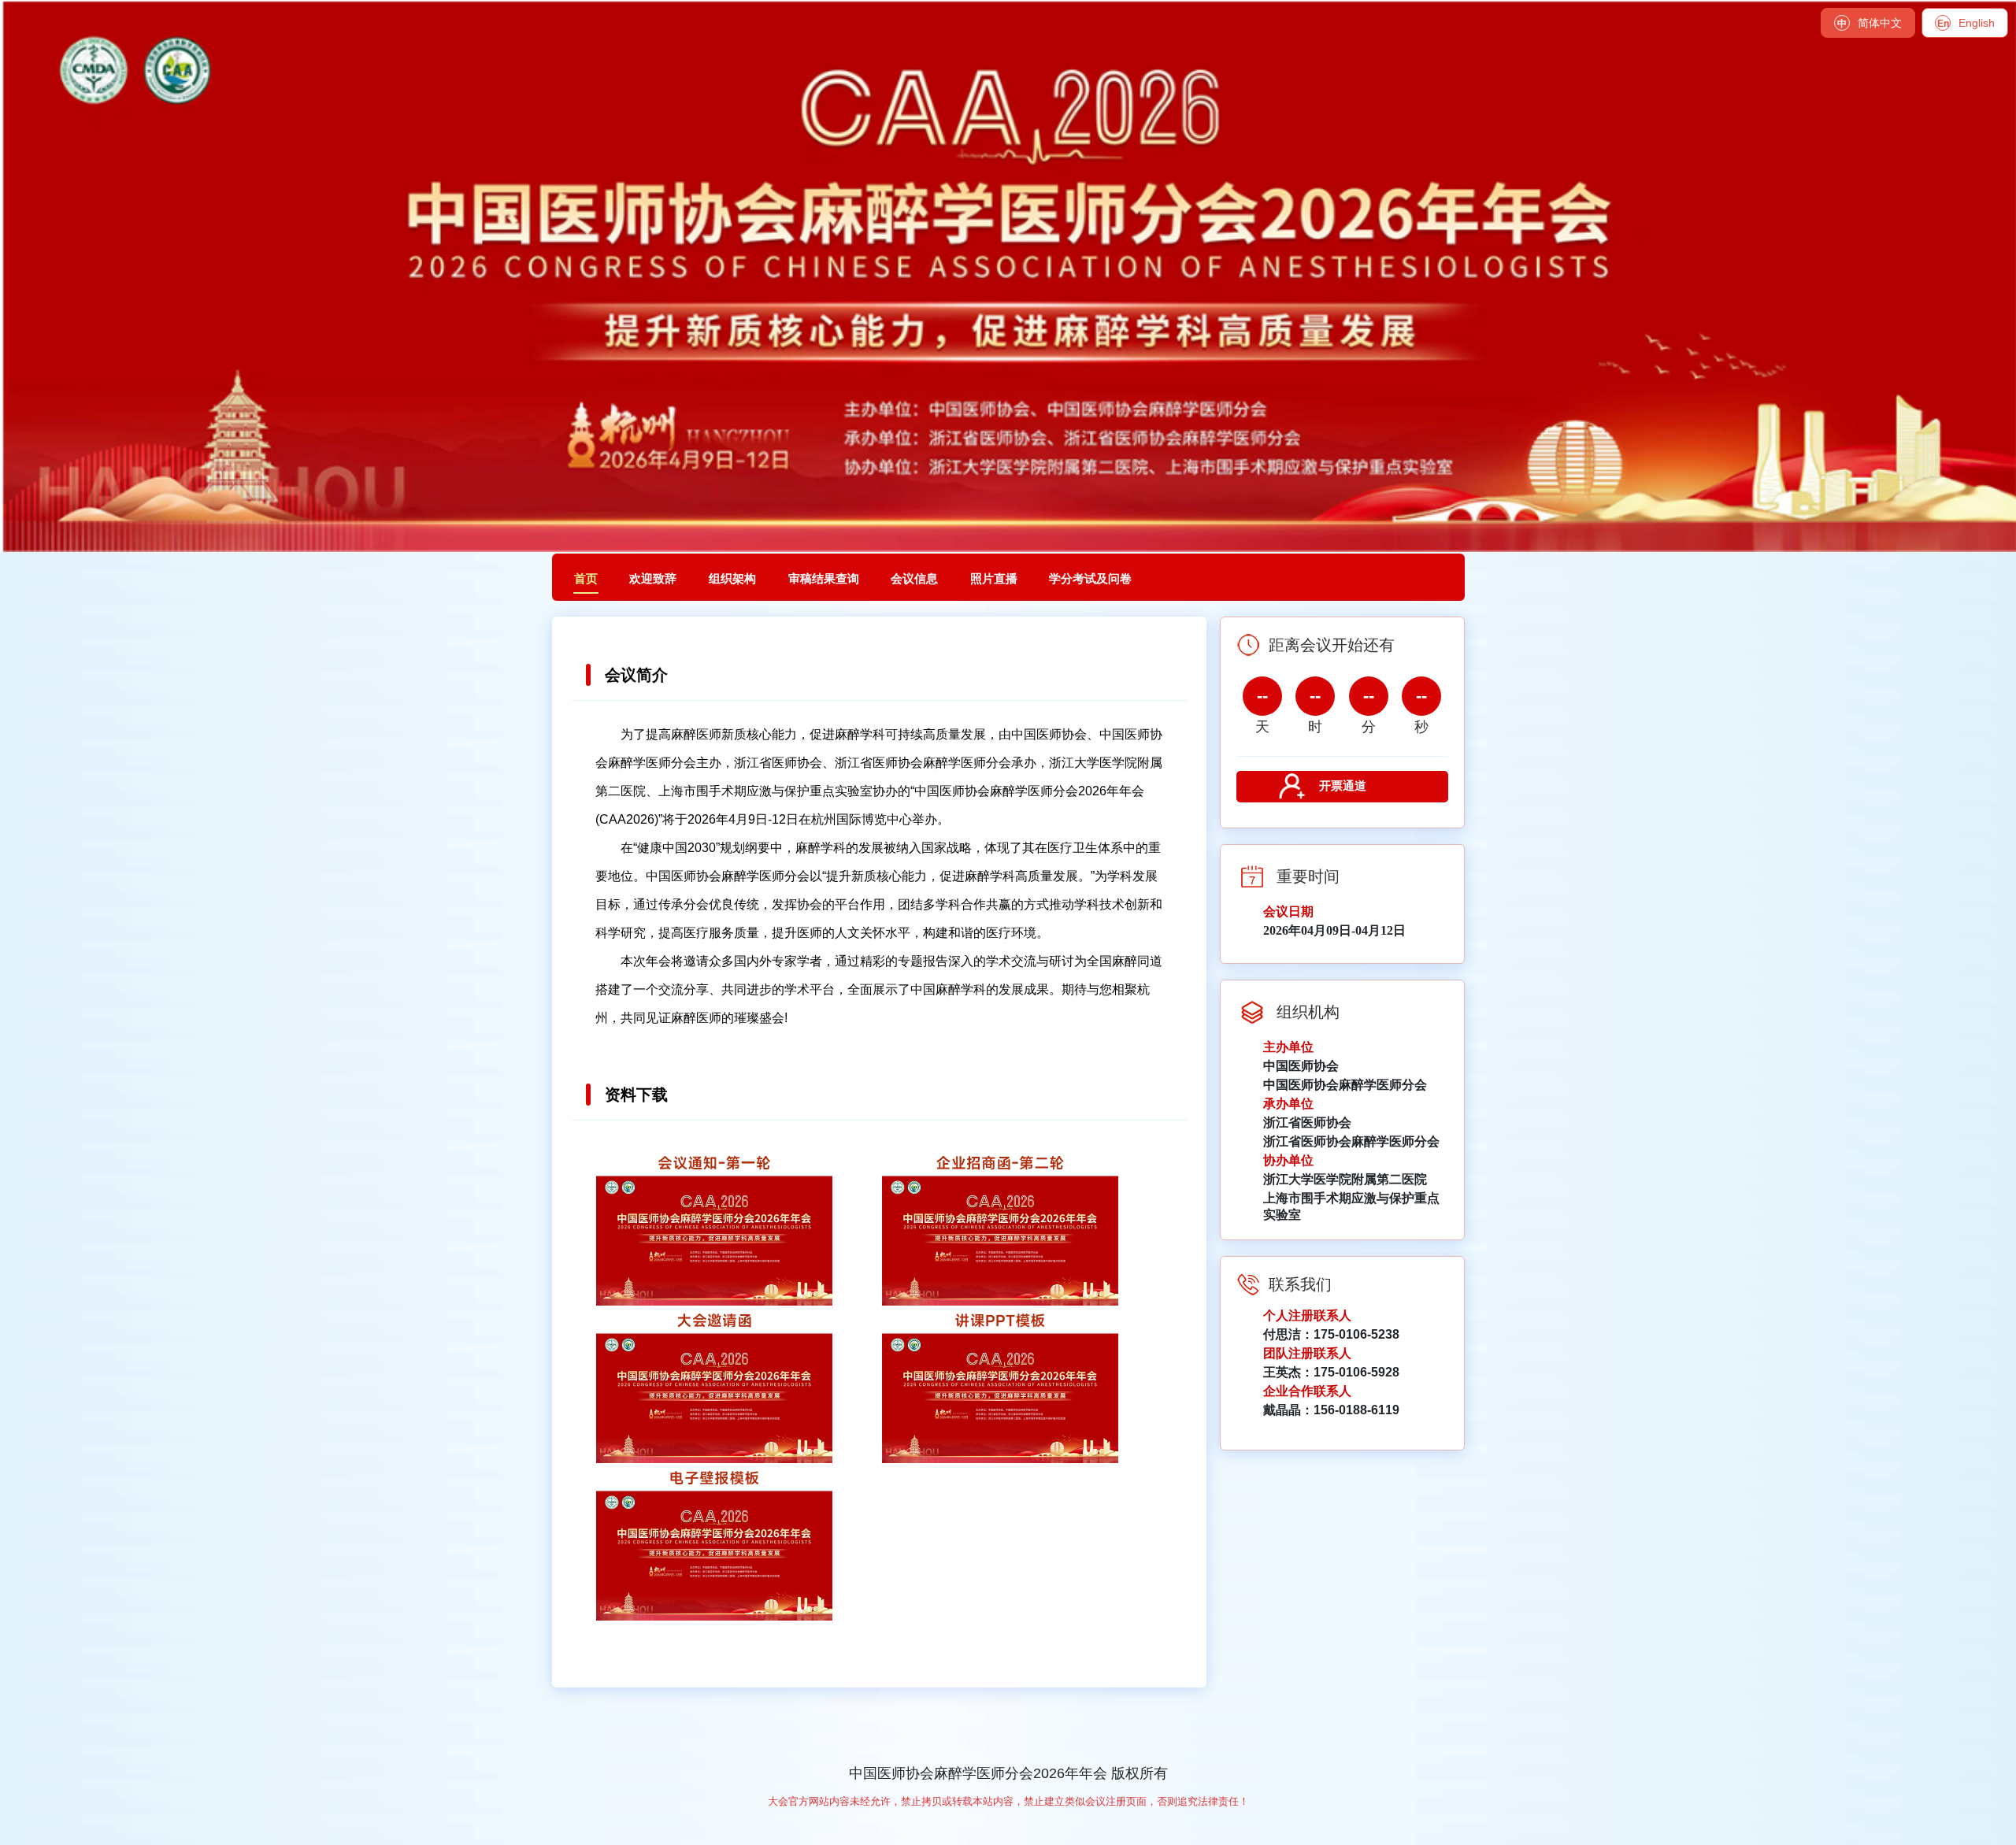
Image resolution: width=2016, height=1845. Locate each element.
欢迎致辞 (653, 579)
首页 (586, 579)
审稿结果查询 (824, 579)
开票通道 (1343, 785)
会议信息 (914, 579)
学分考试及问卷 (1090, 579)
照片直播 (994, 579)
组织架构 (732, 579)
